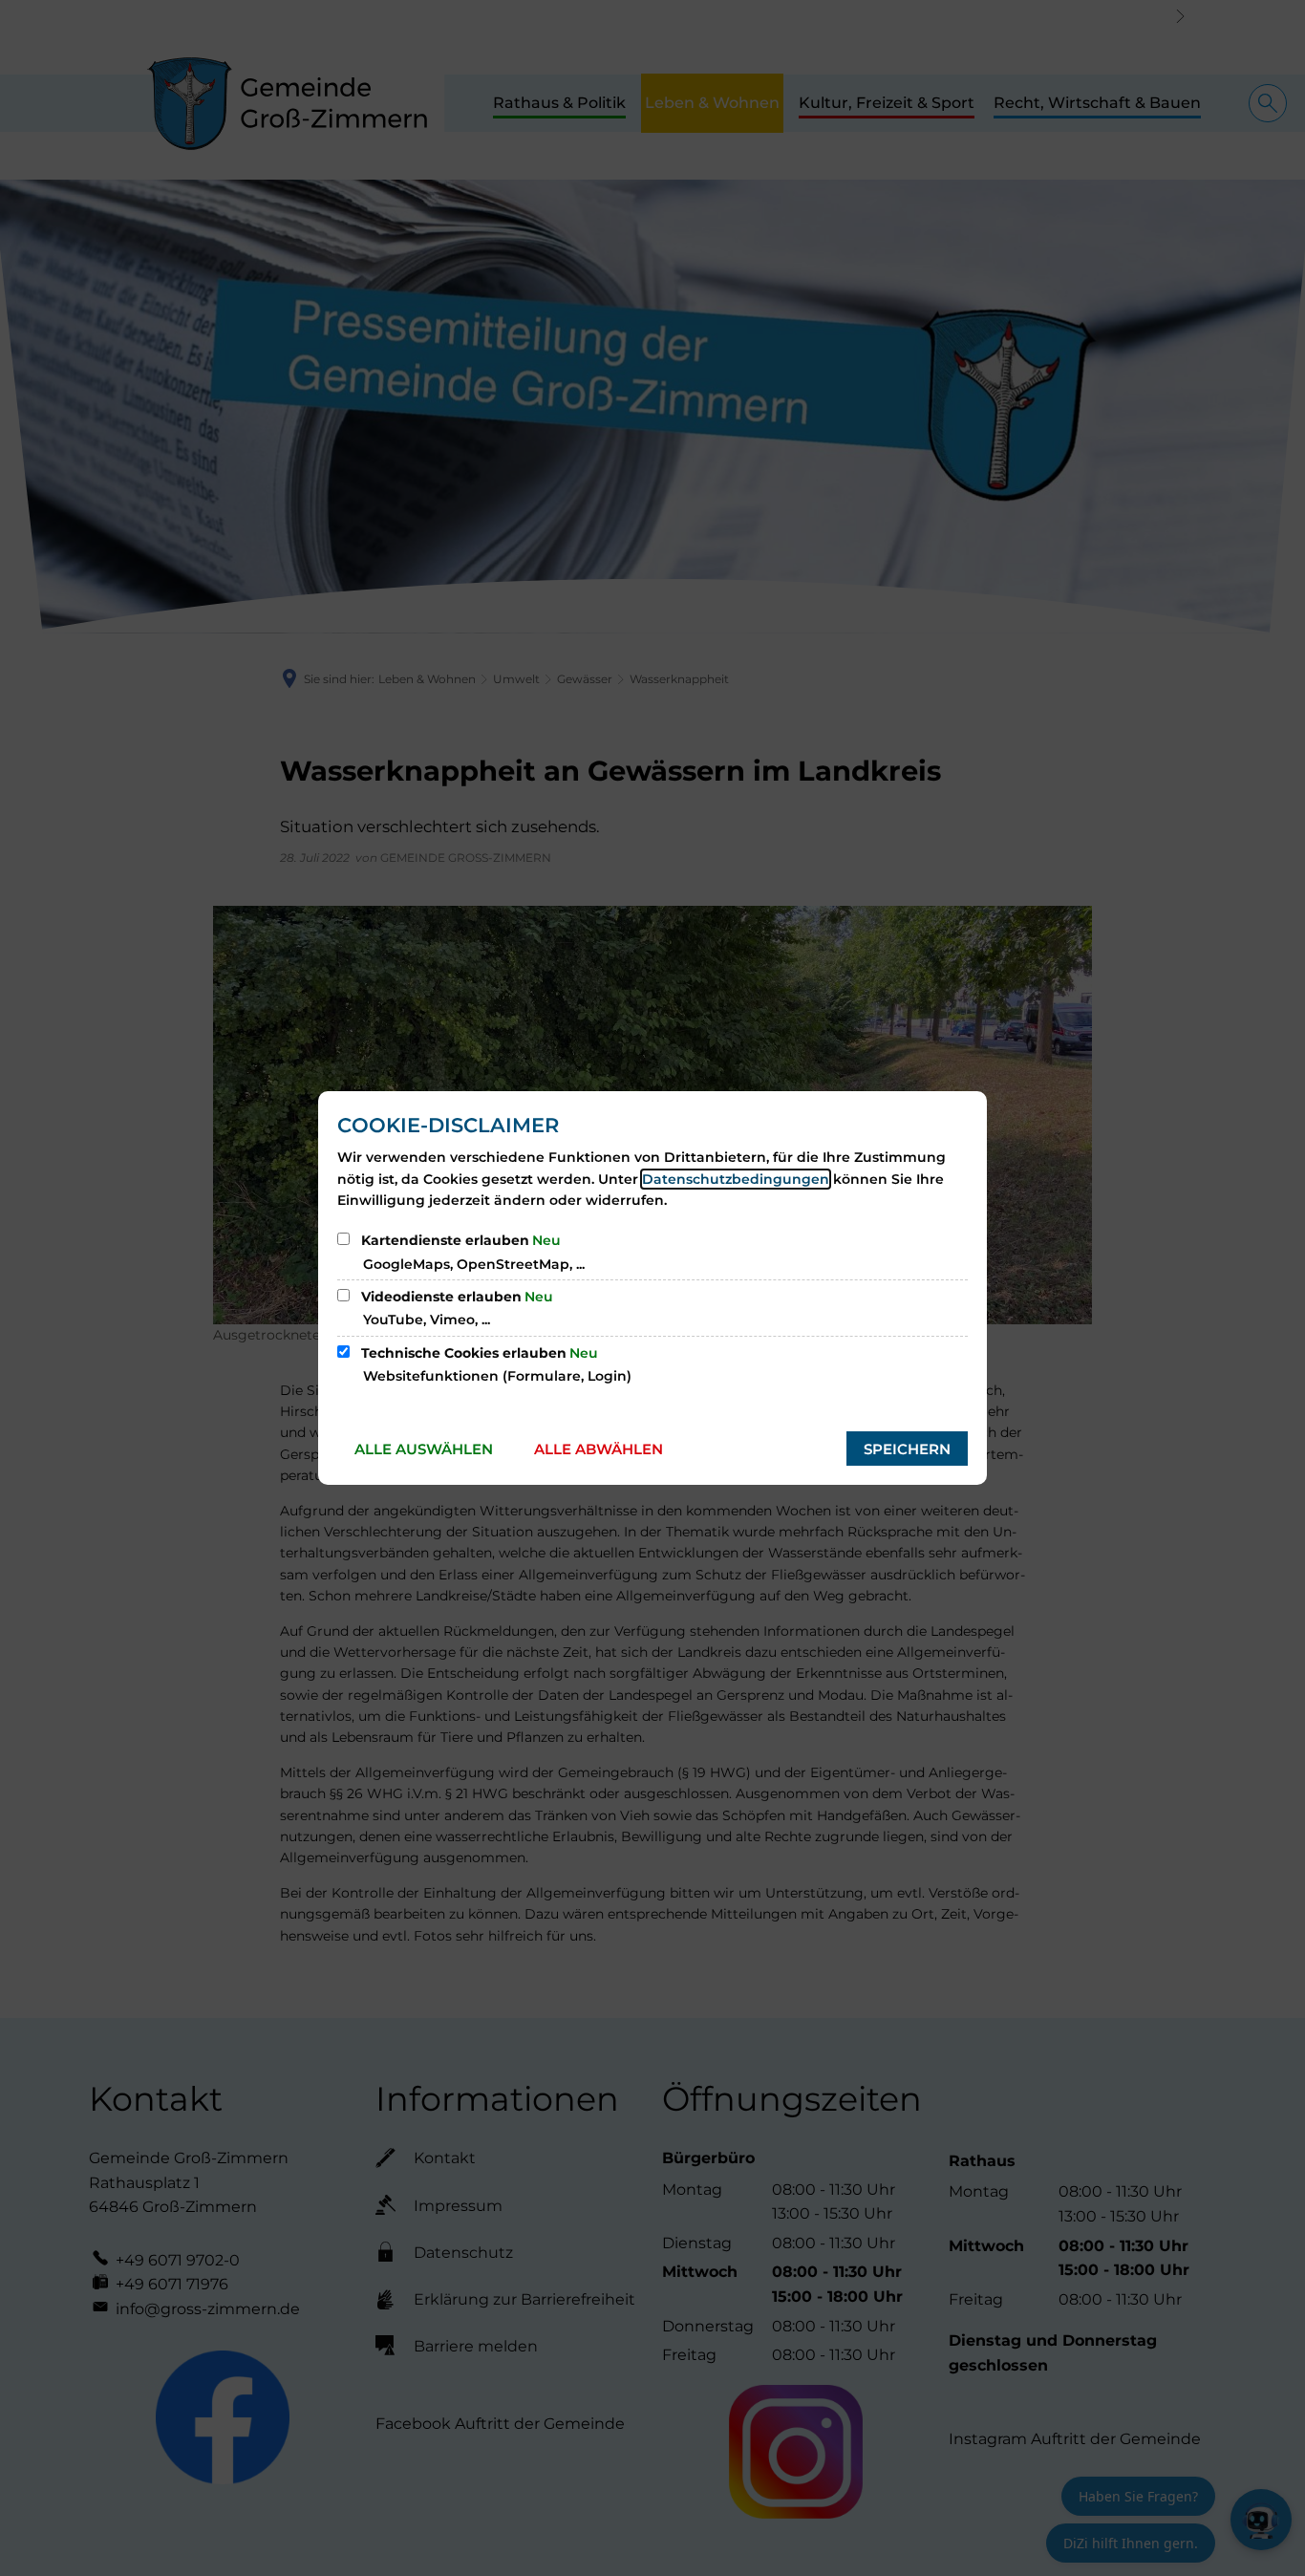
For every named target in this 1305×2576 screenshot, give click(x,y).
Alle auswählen (424, 1449)
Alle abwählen (599, 1449)
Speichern (907, 1449)
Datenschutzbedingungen (736, 1179)
